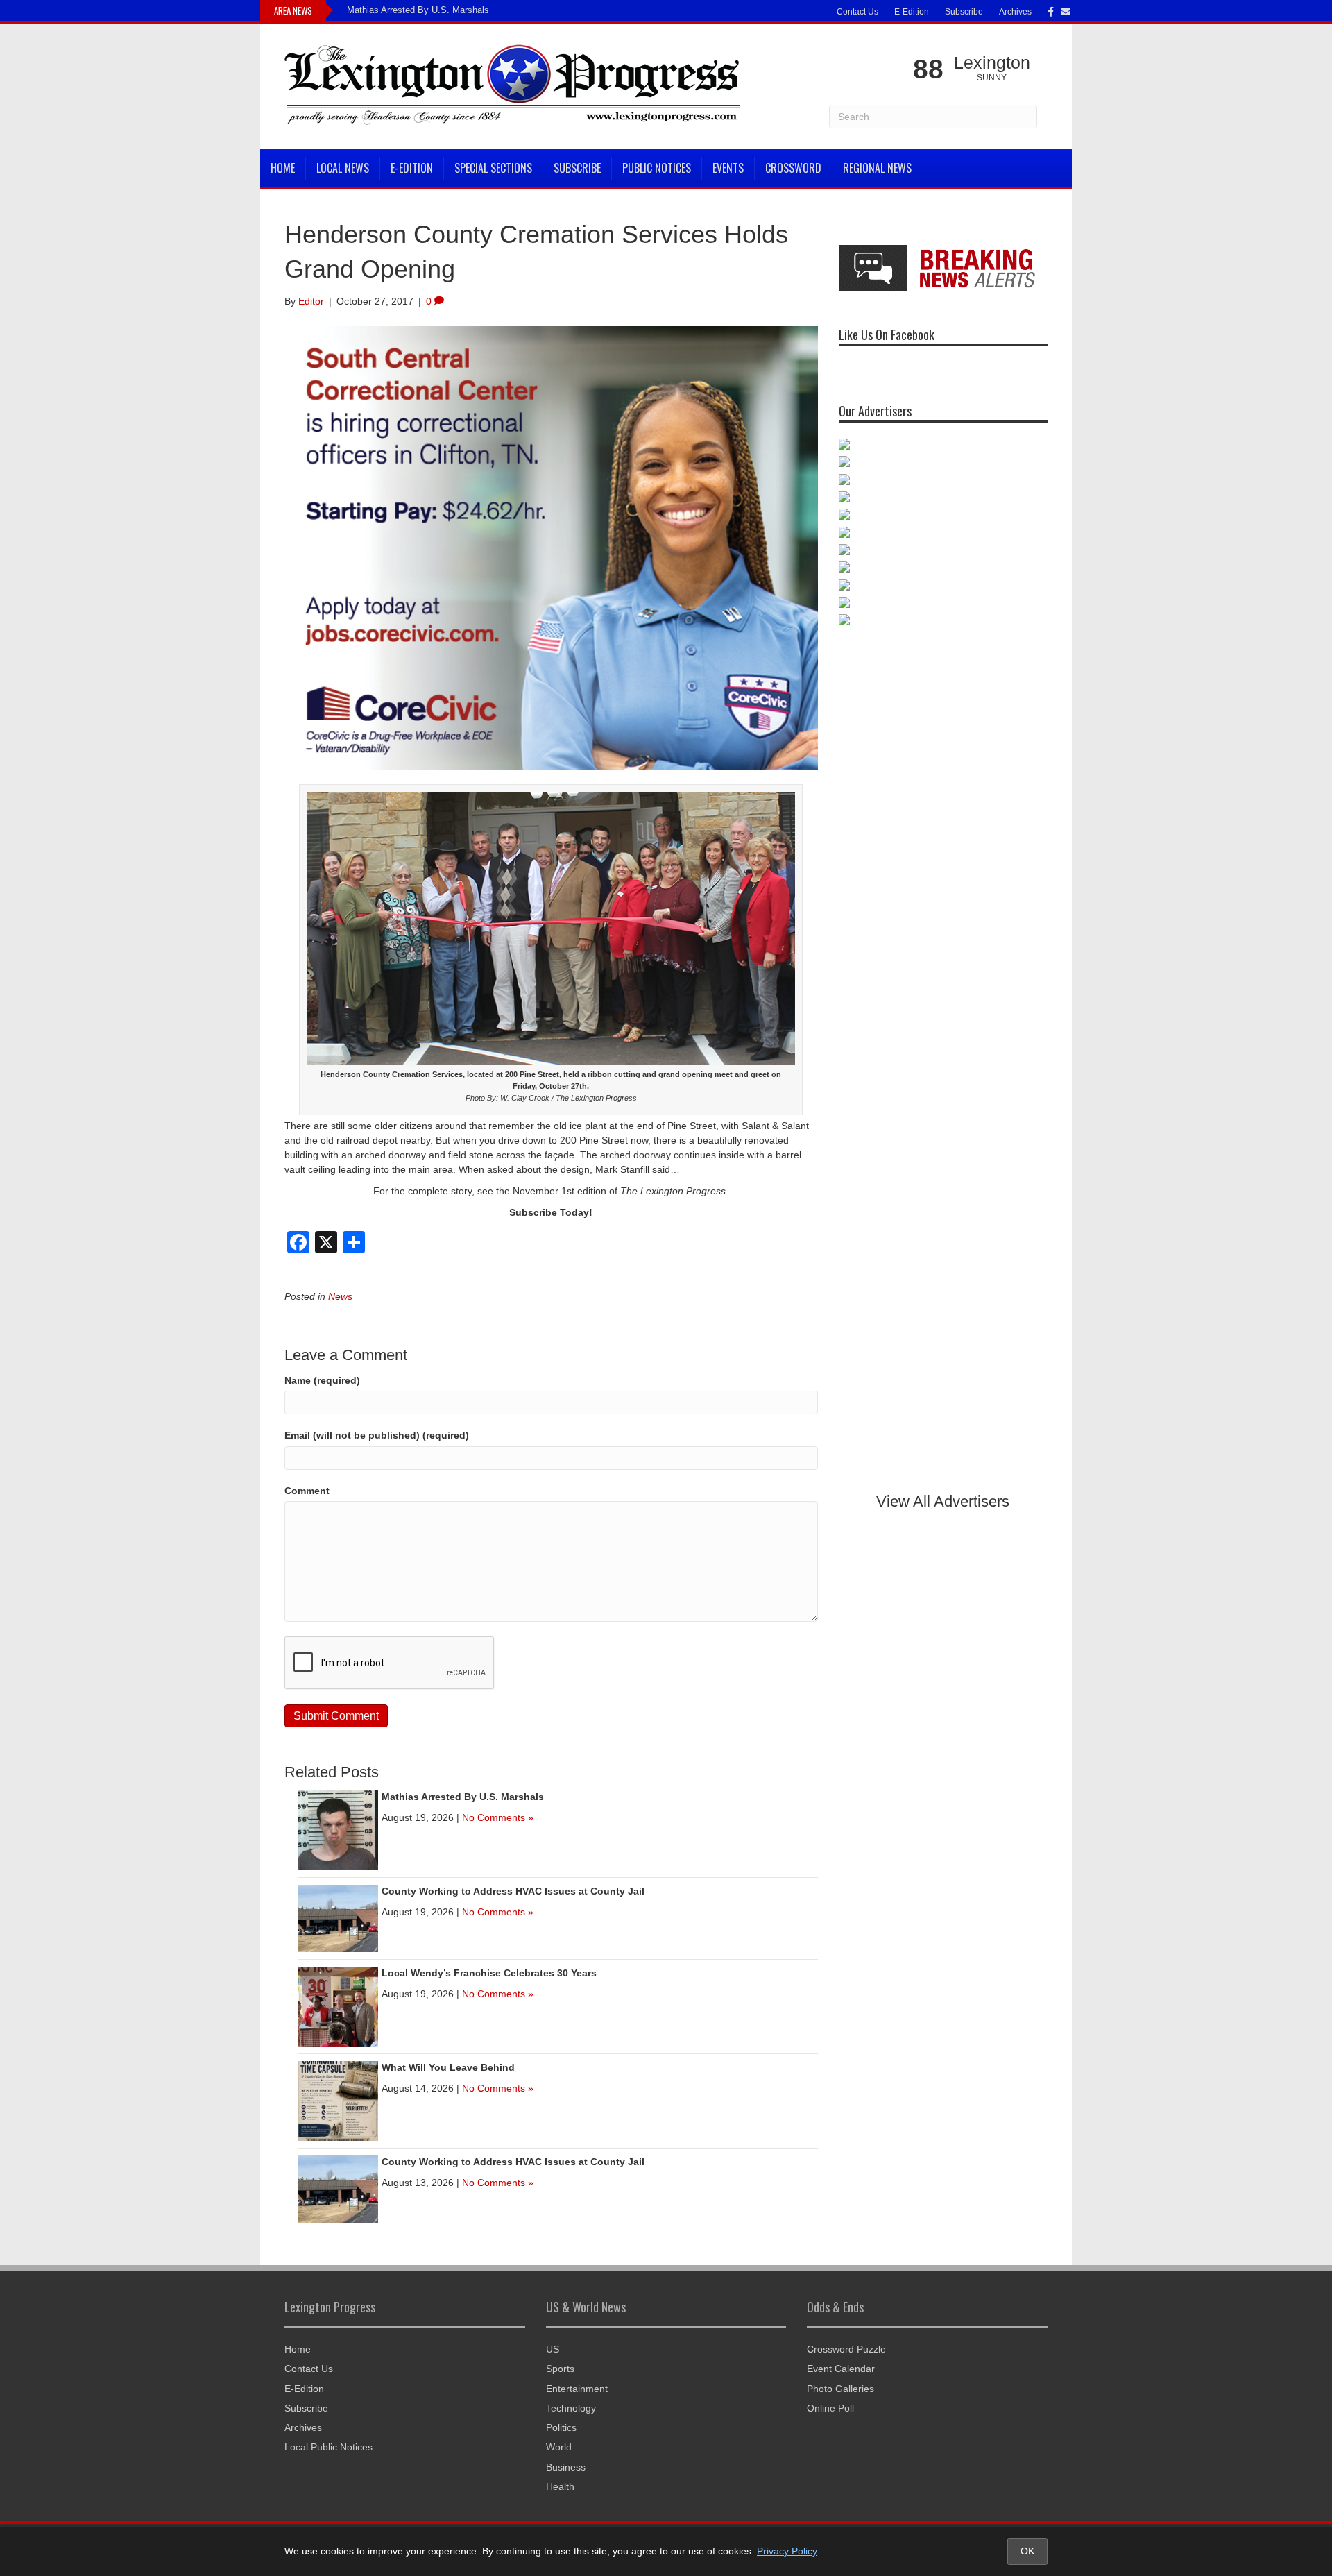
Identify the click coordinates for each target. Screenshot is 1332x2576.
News (340, 1296)
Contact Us (857, 12)
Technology (571, 2408)
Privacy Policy (787, 2551)
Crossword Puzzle (846, 2349)
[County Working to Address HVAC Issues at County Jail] (338, 1917)
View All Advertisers (943, 1501)
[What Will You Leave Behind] (338, 2100)
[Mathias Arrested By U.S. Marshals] (338, 1829)
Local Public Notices (328, 2447)
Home (283, 168)
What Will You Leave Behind (448, 2067)
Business (566, 2467)
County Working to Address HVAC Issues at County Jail (513, 1891)
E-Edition (912, 12)
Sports (560, 2369)
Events (728, 168)
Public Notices (657, 168)
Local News (343, 168)
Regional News (877, 168)
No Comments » (498, 1817)
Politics (561, 2427)
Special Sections (493, 168)
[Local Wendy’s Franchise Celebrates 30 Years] (338, 2006)
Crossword (793, 168)
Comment (307, 1491)
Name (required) (322, 1380)
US (553, 2349)
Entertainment (577, 2389)
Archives (1015, 12)
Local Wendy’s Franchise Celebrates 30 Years (489, 1973)
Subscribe (964, 12)
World (559, 2447)
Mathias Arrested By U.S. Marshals (418, 10)
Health (560, 2486)
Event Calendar (841, 2369)
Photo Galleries (840, 2389)
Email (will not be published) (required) (377, 1435)
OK (1027, 2551)
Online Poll (830, 2408)
